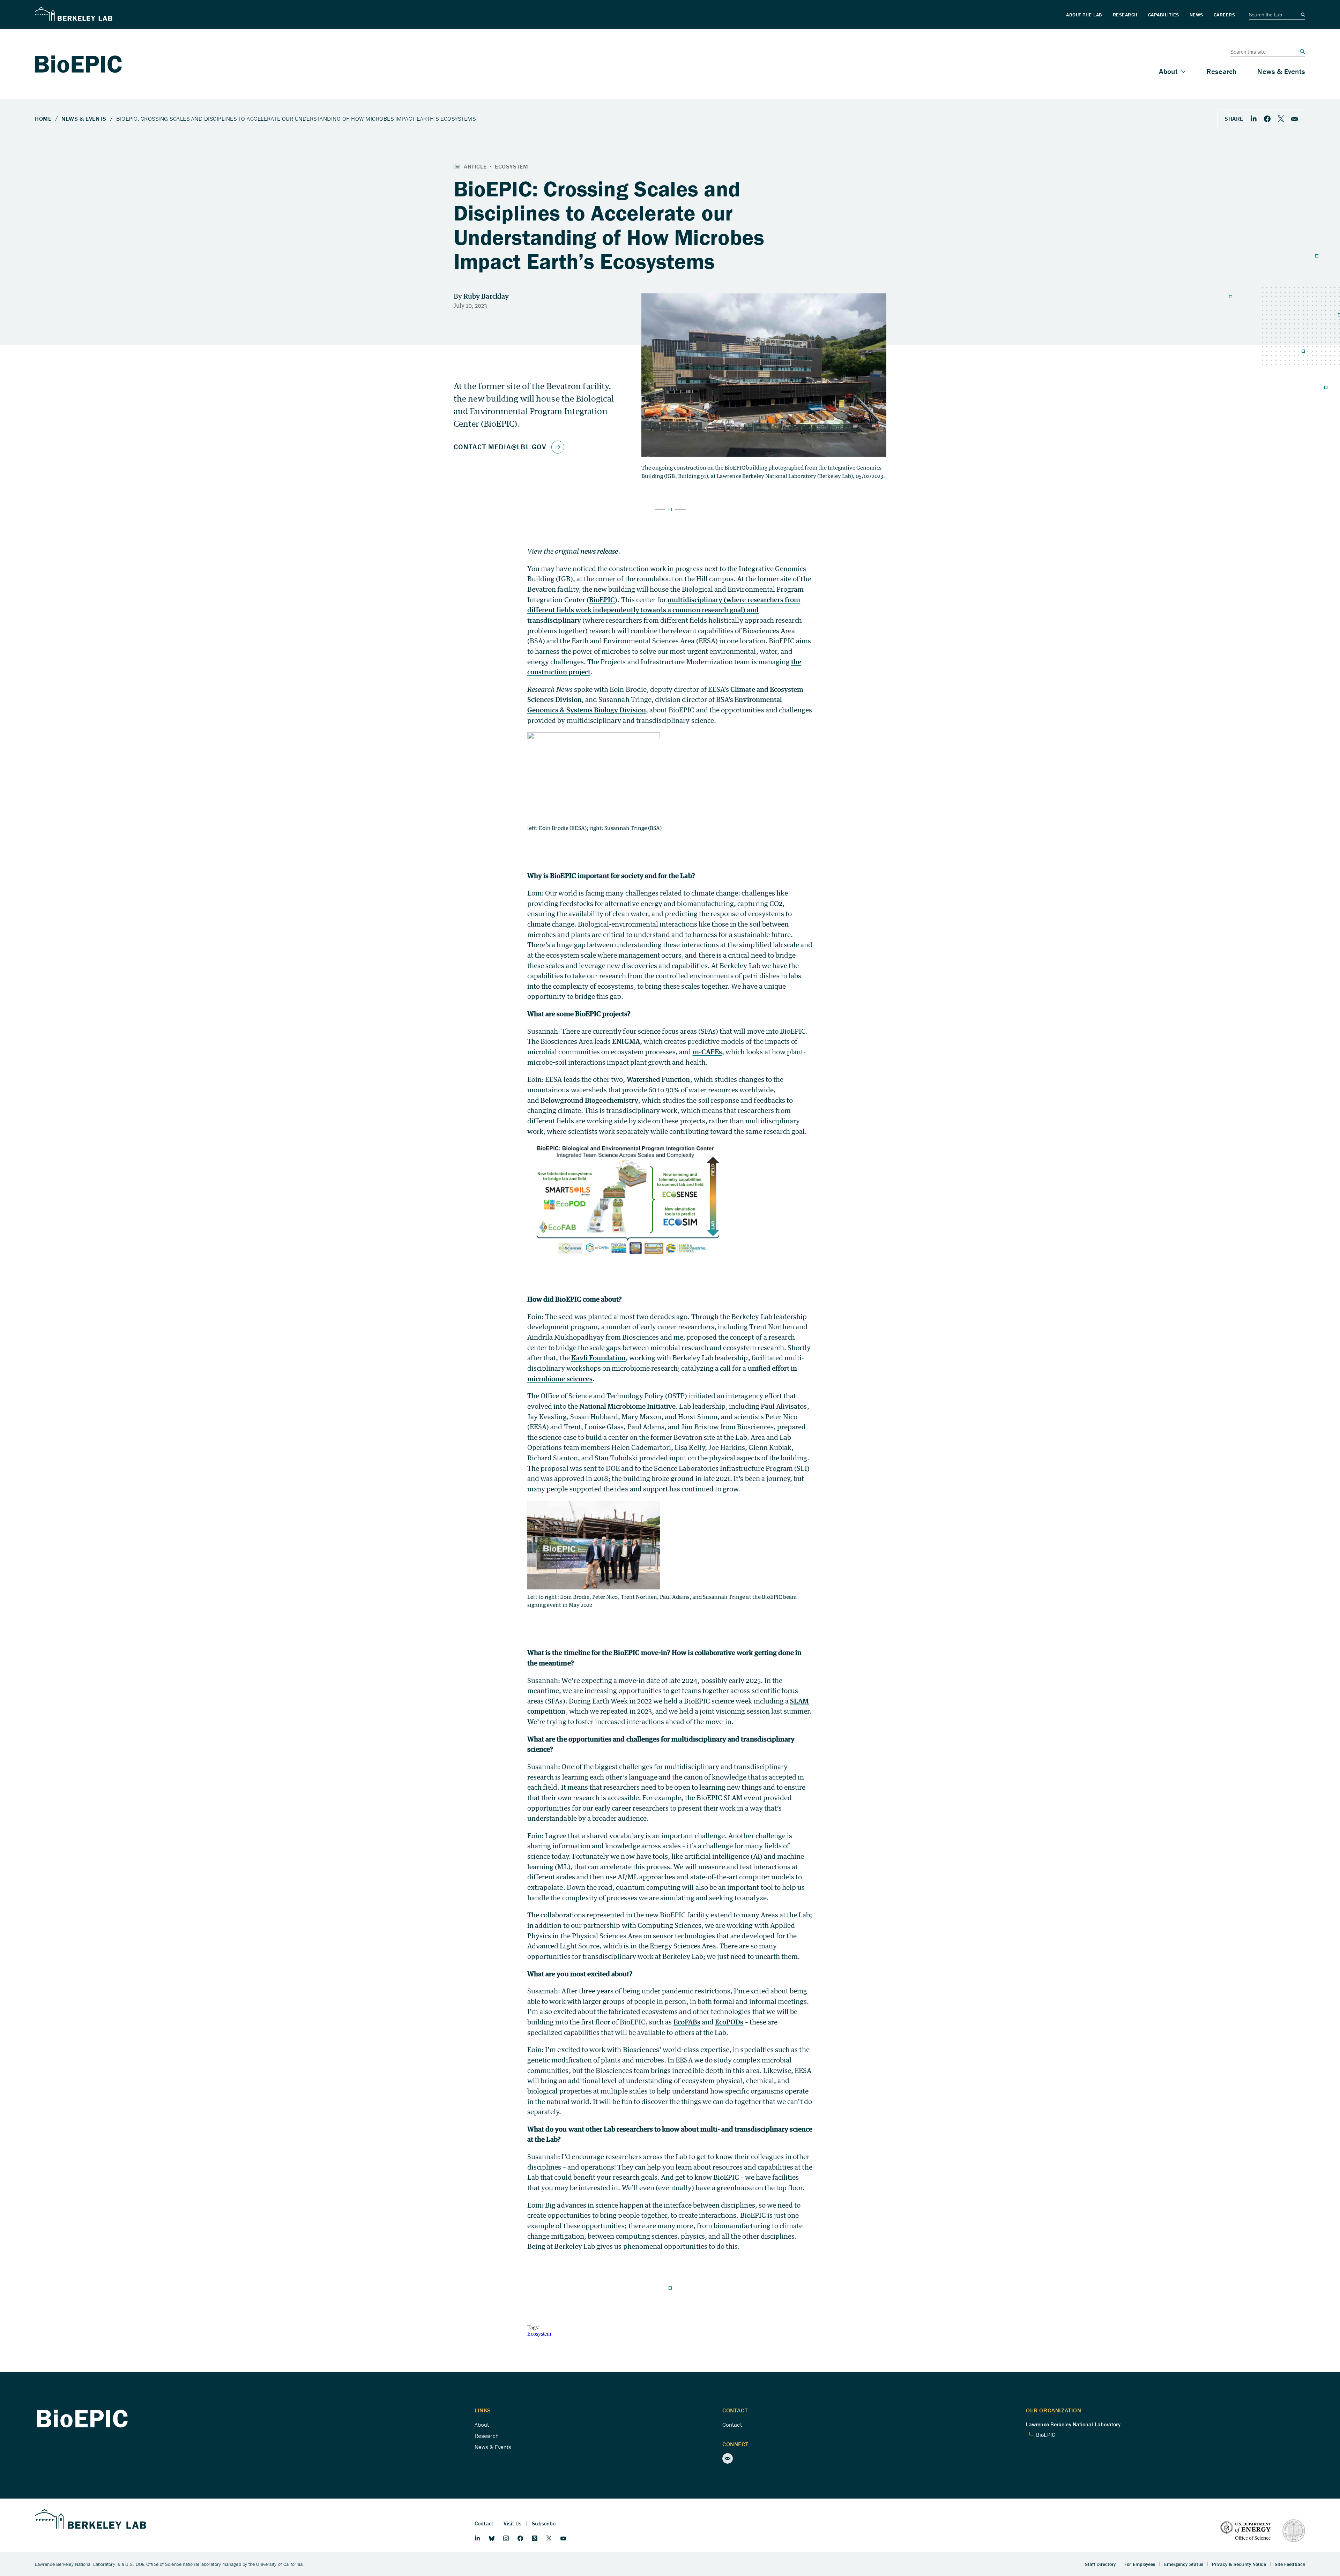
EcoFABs (687, 2022)
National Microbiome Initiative (628, 1406)
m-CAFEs (707, 1052)
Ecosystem (539, 2334)
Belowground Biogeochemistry (589, 1100)
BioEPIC (602, 600)
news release (599, 551)
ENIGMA (626, 1041)
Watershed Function (658, 1079)
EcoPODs (729, 2022)
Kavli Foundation (598, 1358)
